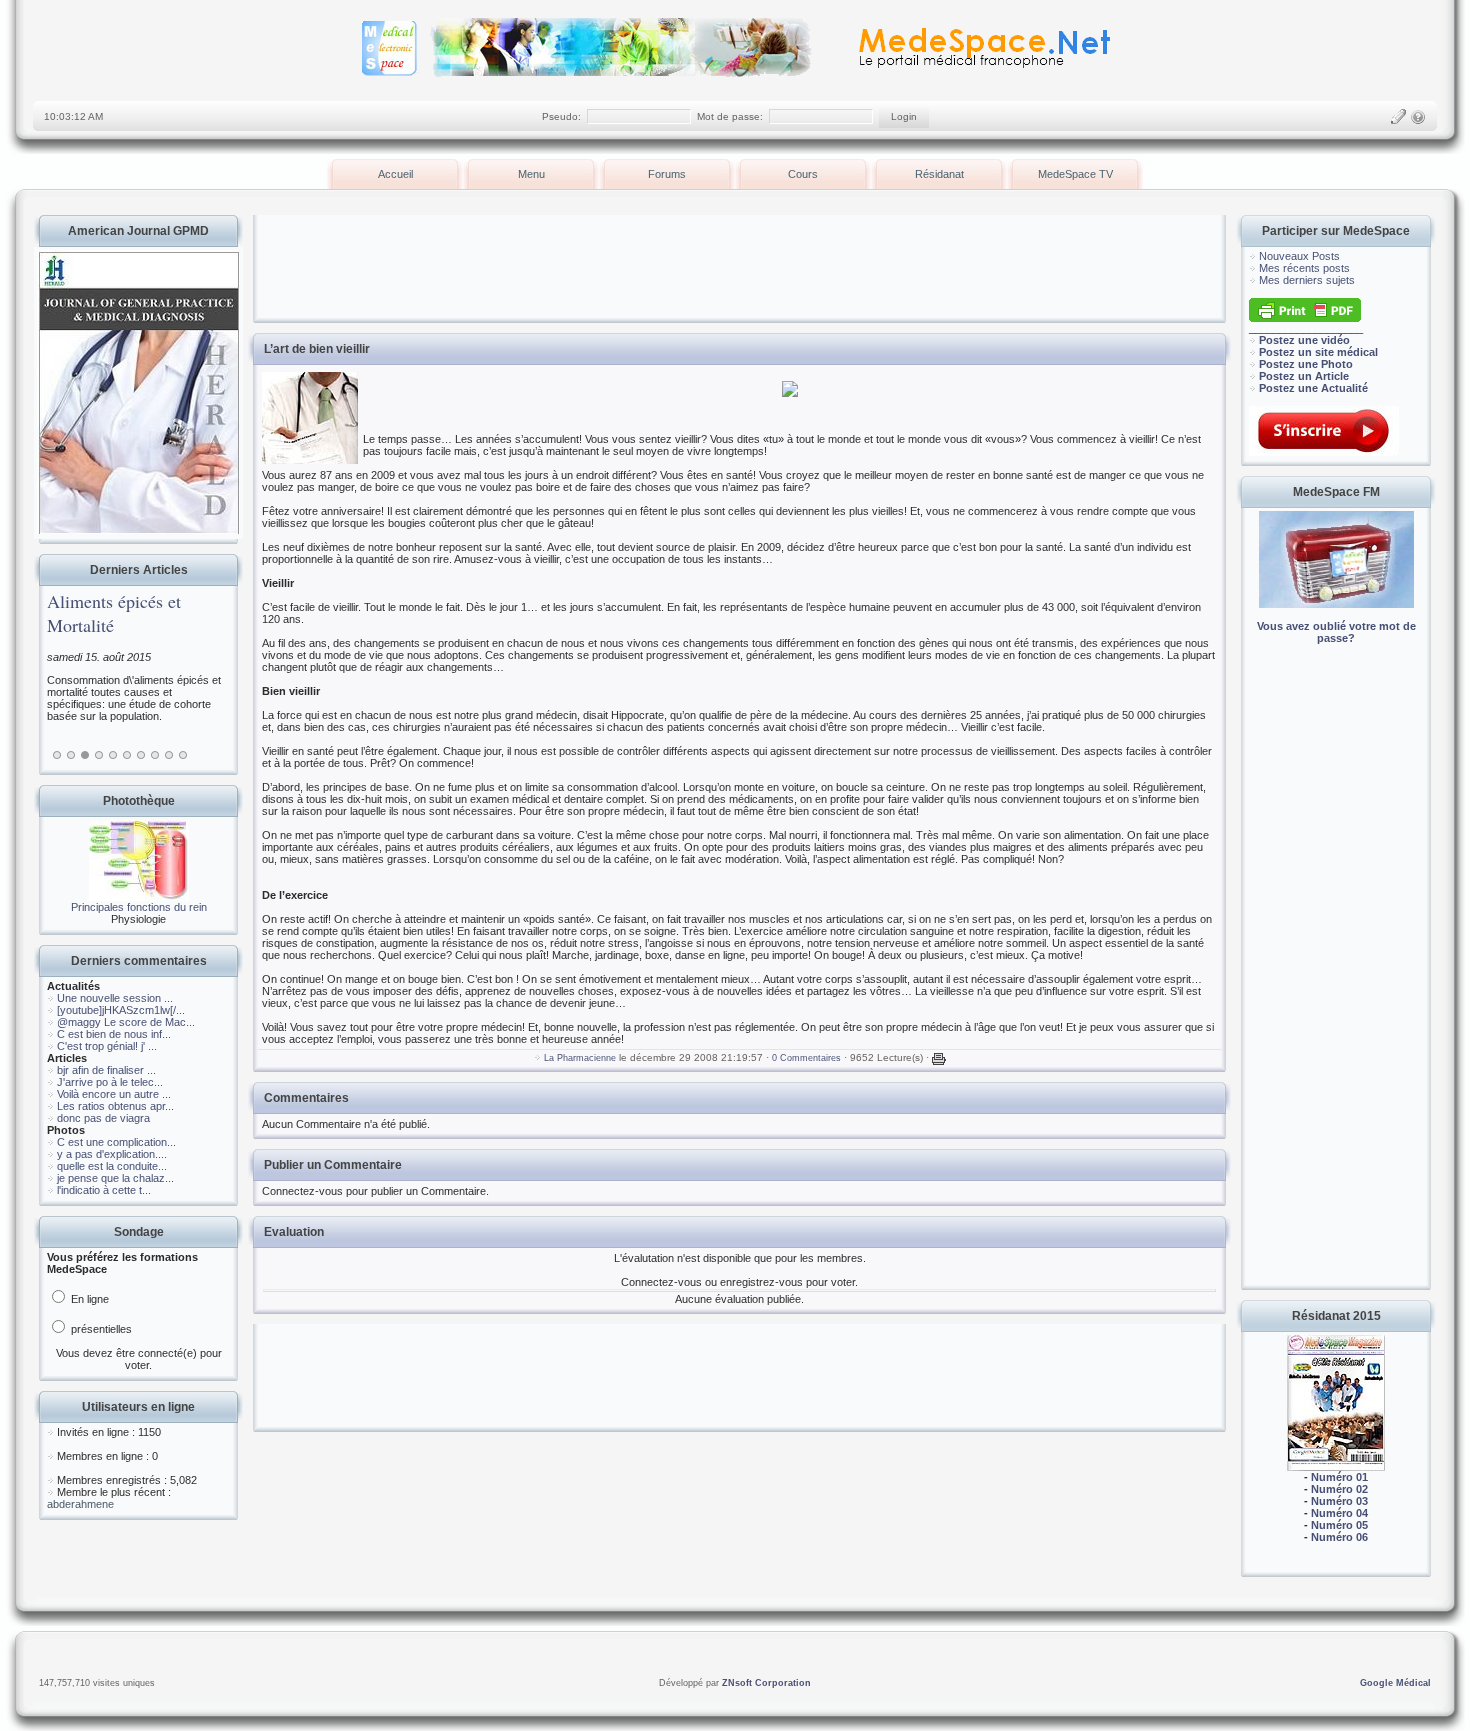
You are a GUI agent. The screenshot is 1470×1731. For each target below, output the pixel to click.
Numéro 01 (1339, 1477)
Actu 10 (183, 755)
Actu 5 (113, 755)
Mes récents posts (1304, 268)
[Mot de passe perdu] (1418, 117)
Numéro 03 (1339, 1501)
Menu (531, 174)
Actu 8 (155, 755)
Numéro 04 (1339, 1513)
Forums (667, 174)
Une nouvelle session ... (115, 998)
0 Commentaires (806, 1058)
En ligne (88, 1299)
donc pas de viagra (103, 1118)
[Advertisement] (1336, 980)
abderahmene (80, 1504)
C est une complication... (116, 1142)
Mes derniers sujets (1307, 280)
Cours (803, 174)
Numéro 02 (1339, 1489)
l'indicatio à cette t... (104, 1190)
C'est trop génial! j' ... (107, 1046)
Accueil (395, 174)
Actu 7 (141, 755)
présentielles (100, 1329)
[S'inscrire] (1398, 117)
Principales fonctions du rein (139, 907)
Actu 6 (127, 755)
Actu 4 (99, 755)
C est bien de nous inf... (114, 1034)
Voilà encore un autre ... (114, 1094)
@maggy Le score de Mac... (126, 1022)
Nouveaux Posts (1299, 256)
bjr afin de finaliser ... (106, 1070)
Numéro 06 (1339, 1537)
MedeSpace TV (1075, 174)
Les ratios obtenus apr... (115, 1106)
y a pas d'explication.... (112, 1154)
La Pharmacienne (580, 1058)
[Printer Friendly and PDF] (1305, 318)
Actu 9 (169, 755)
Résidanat (939, 174)
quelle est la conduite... (112, 1166)
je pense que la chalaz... (115, 1178)
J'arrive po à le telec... (110, 1082)
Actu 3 (85, 755)
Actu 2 (71, 755)
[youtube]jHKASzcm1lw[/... (121, 1010)
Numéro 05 (1339, 1525)
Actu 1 (57, 755)
